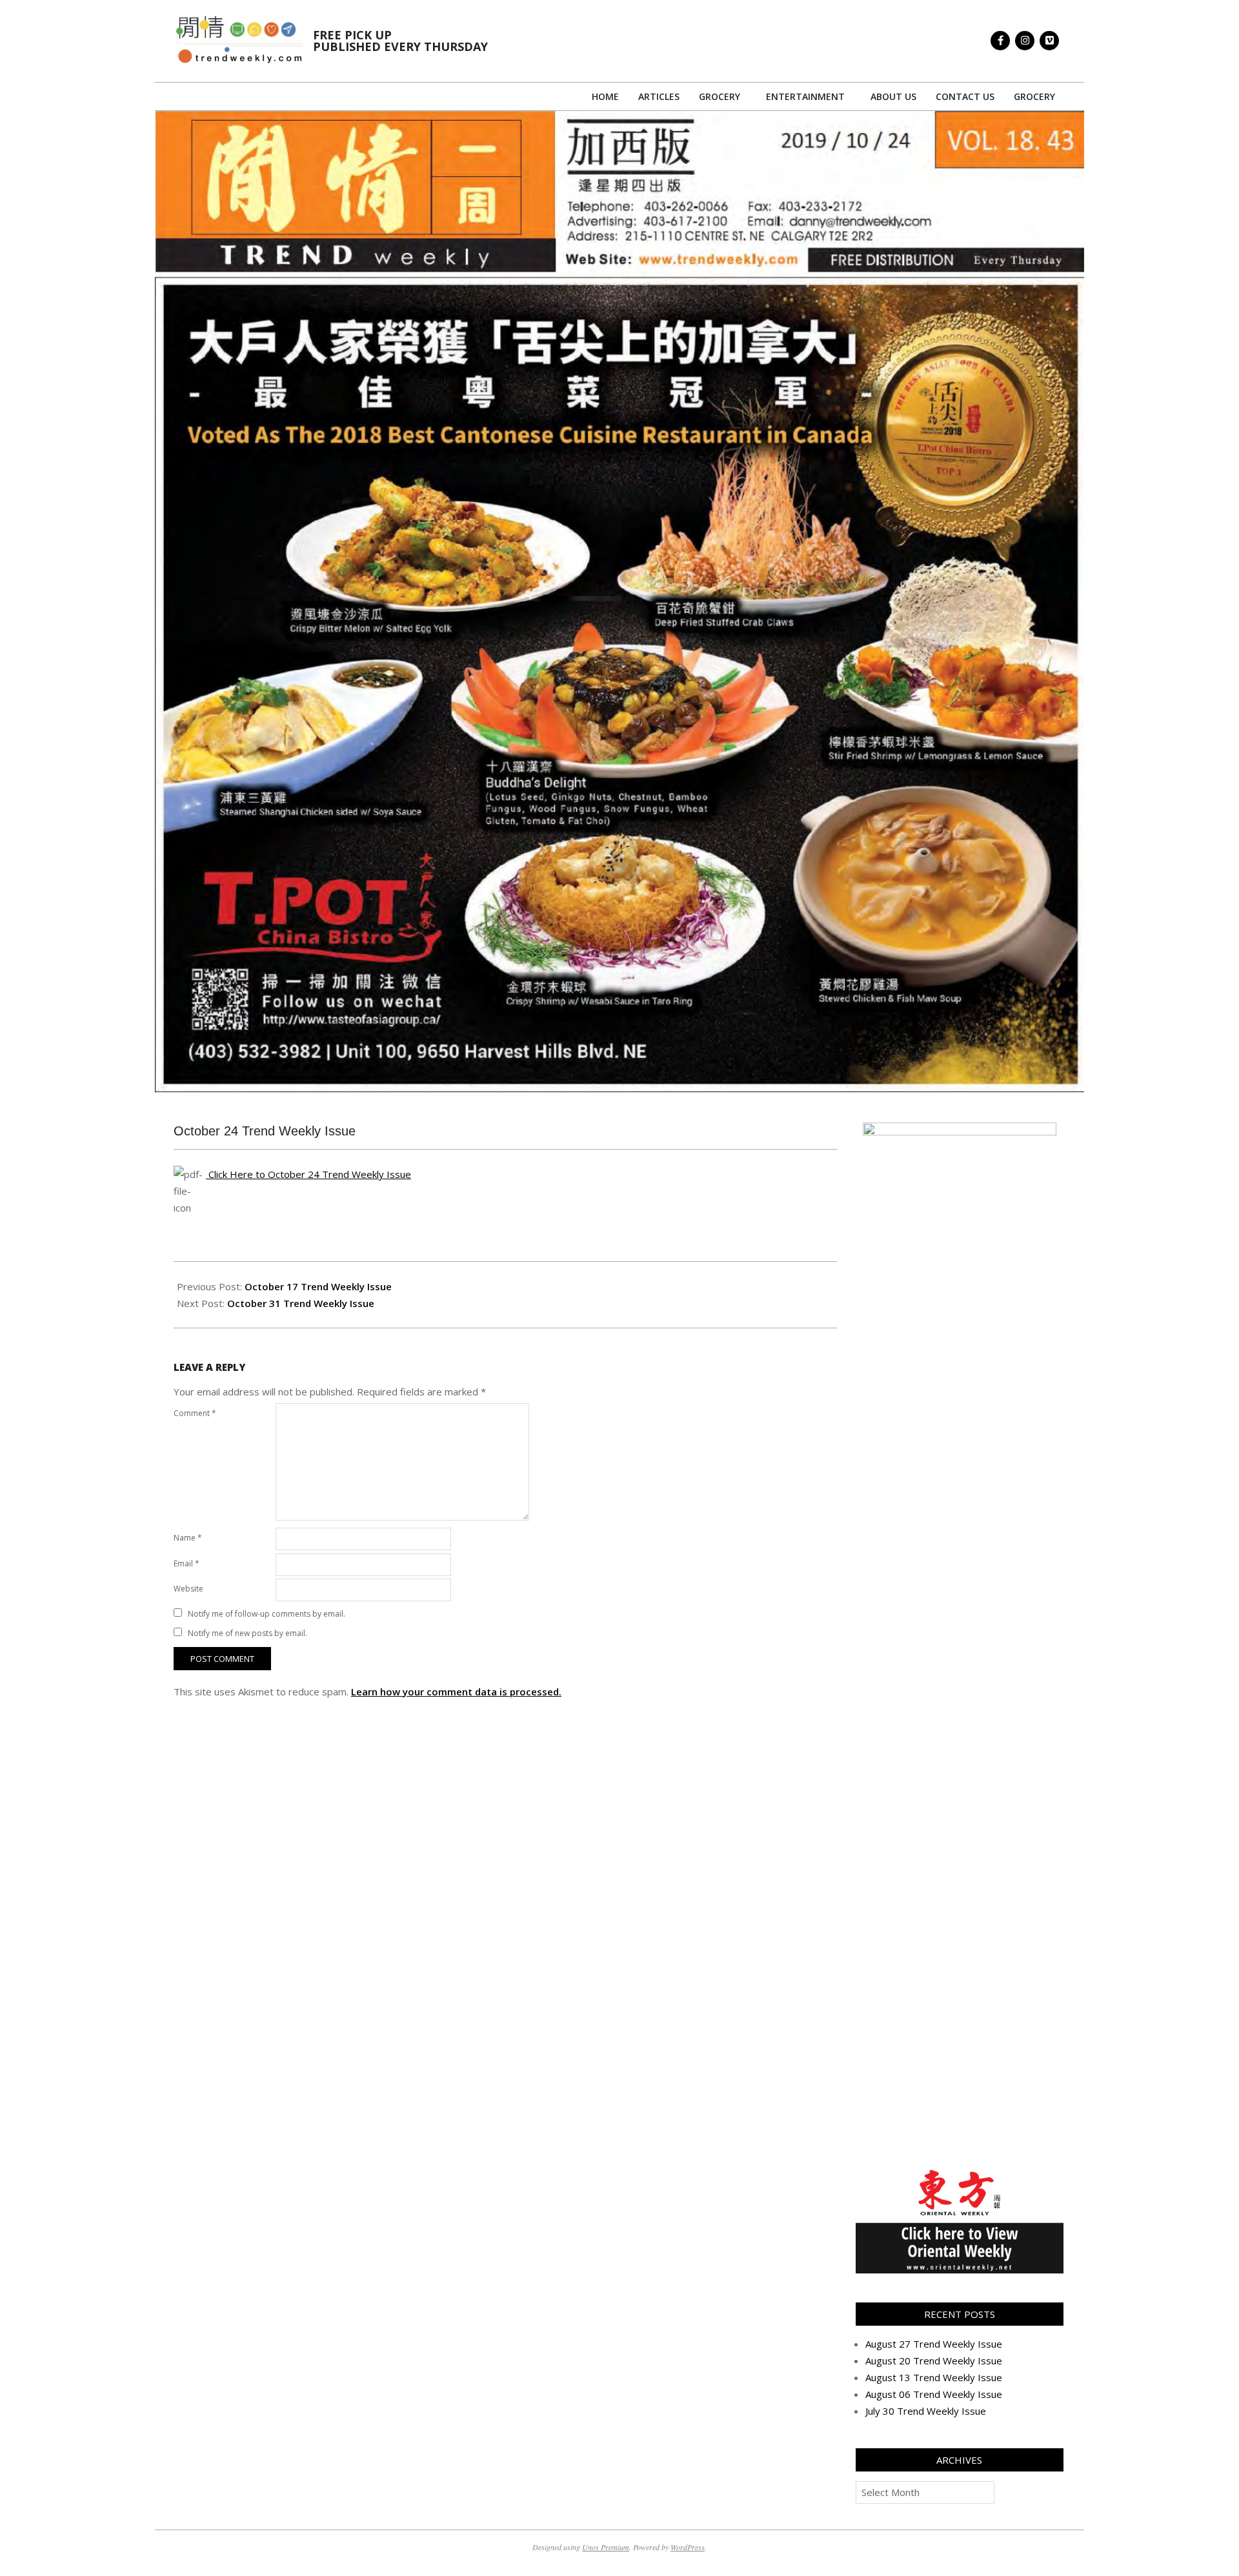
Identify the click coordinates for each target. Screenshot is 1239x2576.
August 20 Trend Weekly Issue (934, 2361)
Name (188, 1538)
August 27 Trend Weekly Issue (934, 2344)
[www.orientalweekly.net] (960, 2173)
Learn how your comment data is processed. (456, 1692)
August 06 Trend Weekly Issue (934, 2394)
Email (186, 1563)
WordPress (688, 2547)
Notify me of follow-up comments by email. (267, 1614)
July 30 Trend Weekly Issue (926, 2411)
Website (188, 1589)
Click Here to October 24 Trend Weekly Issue (308, 1174)
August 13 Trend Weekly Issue (934, 2377)
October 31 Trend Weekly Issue (301, 1303)
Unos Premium (606, 2547)
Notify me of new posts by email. (247, 1633)
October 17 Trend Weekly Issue (318, 1286)
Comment (195, 1413)
